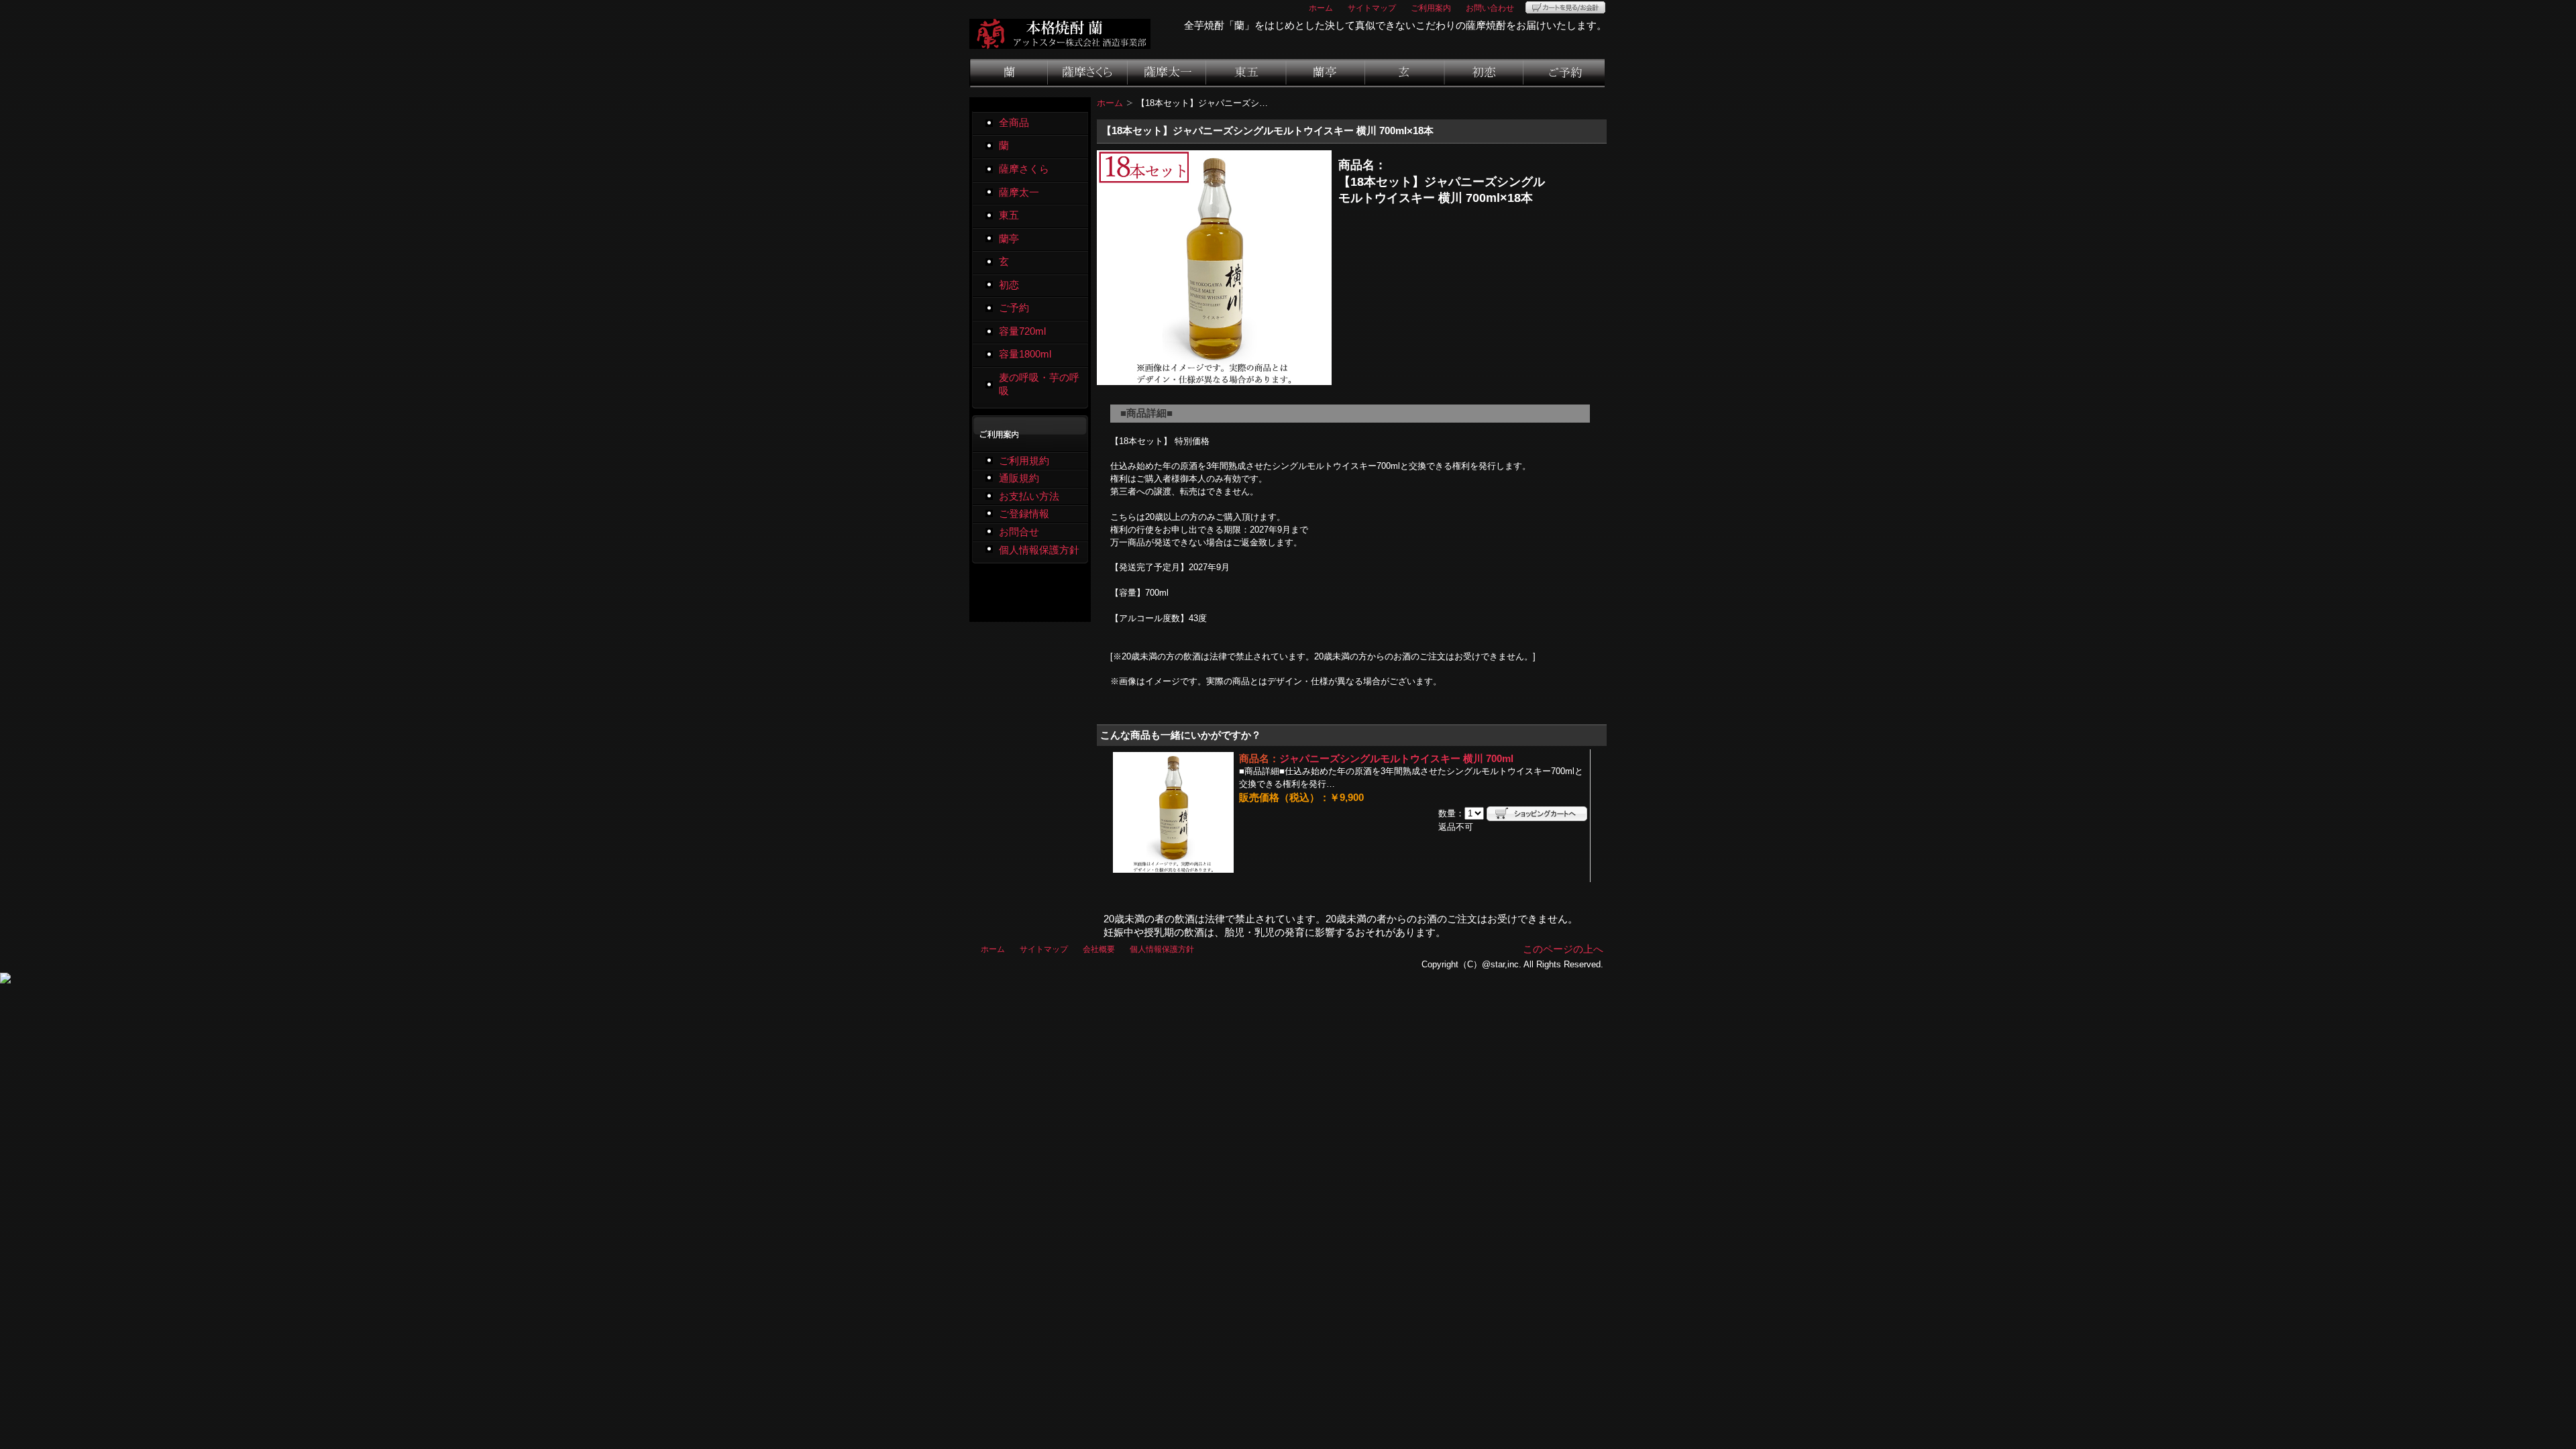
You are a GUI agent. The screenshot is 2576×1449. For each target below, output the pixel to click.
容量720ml (1022, 331)
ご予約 (1564, 73)
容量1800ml (1025, 354)
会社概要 (1099, 949)
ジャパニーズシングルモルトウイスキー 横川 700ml (1396, 759)
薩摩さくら (1088, 73)
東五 (1247, 73)
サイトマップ (1372, 8)
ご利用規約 (1024, 461)
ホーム (1321, 8)
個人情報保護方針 (1039, 550)
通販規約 (1019, 478)
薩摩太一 (1167, 73)
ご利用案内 (1431, 8)
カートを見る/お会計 (1565, 7)
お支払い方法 (1029, 496)
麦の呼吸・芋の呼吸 (1039, 385)
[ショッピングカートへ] (1537, 814)
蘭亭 (1326, 73)
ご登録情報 (1024, 514)
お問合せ (1019, 532)
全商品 (1014, 123)
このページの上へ (1563, 949)
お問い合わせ (1490, 8)
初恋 (1485, 73)
